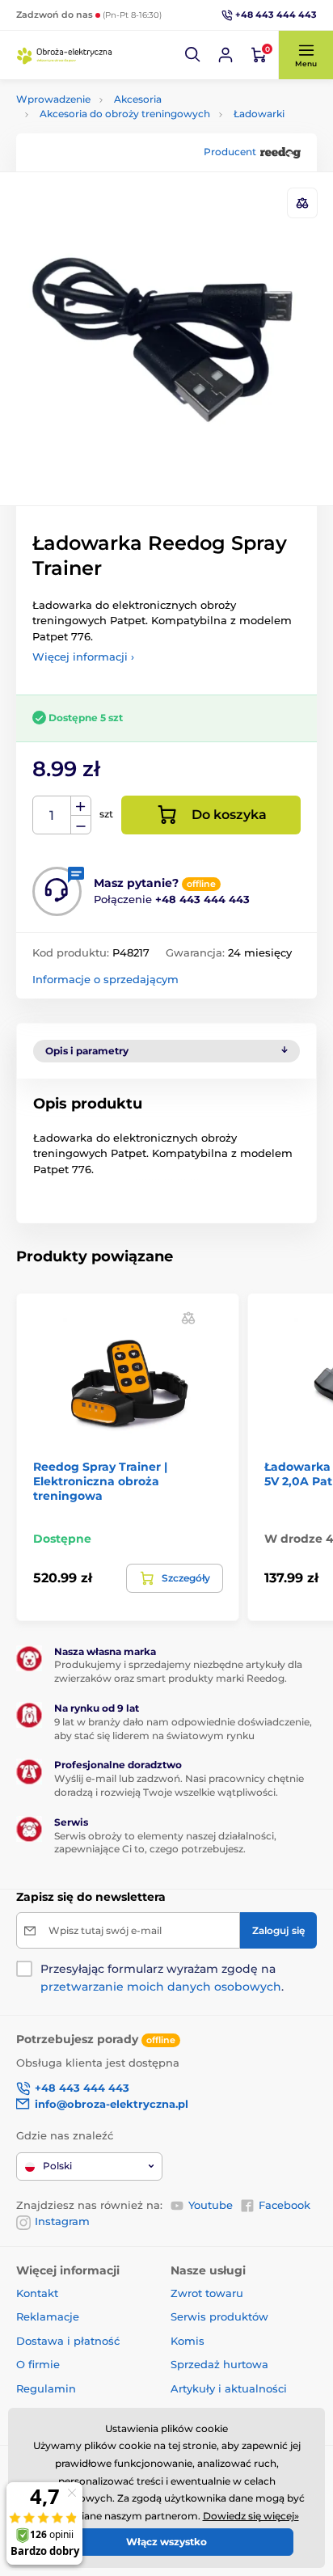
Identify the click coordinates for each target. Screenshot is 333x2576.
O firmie (38, 2364)
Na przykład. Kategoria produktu (140, 123)
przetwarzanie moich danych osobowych (161, 1987)
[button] (193, 55)
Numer (52, 815)
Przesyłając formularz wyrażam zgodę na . (162, 1978)
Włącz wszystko (166, 2542)
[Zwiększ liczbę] (81, 806)
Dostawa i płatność (68, 2341)
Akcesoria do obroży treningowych (125, 114)
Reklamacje (48, 2316)
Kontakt (37, 2293)
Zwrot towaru (207, 2293)
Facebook (285, 2205)
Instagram (62, 2221)
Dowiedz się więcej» (251, 2516)
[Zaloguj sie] (226, 55)
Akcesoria (138, 99)
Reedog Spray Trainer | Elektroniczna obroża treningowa (100, 1481)
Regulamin (46, 2388)
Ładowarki (259, 114)
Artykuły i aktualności (229, 2388)
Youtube (211, 2205)
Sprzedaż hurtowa (219, 2364)
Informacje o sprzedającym (105, 979)
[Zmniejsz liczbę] (81, 825)
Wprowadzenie (53, 99)
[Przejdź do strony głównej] (65, 55)
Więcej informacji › (83, 657)
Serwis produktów (219, 2316)
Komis (188, 2341)
